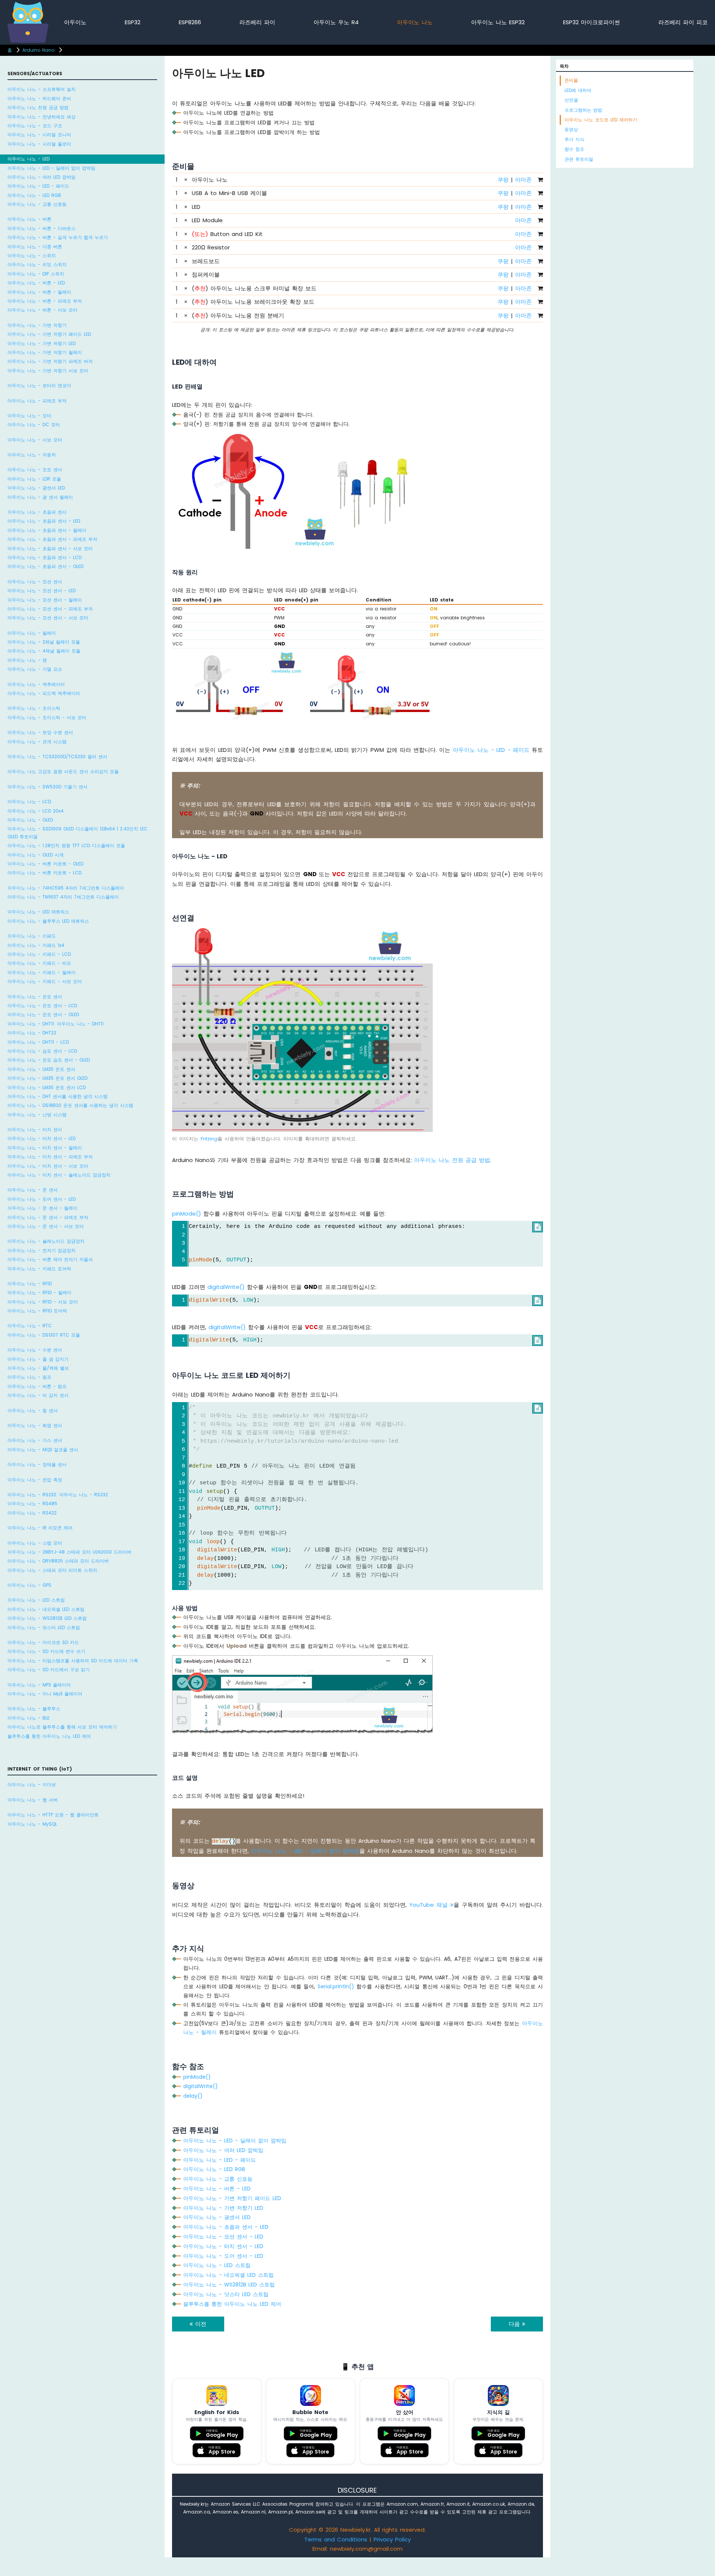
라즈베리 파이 (257, 22)
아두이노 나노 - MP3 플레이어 (39, 1685)
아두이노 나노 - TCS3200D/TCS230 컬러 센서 (57, 756)
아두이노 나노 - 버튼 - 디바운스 (42, 228)
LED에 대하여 (578, 90)
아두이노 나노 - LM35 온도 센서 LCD (47, 1087)
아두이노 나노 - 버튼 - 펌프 (37, 1386)
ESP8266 (190, 22)
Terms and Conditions (336, 2539)
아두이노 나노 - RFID (30, 1284)
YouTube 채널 (430, 1905)
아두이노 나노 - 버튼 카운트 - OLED (45, 864)
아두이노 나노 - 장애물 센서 (37, 1464)
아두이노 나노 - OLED (30, 820)
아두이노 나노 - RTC (30, 1326)
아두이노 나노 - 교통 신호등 (37, 204)
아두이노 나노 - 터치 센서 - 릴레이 (45, 1148)
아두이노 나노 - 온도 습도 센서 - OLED (49, 1060)
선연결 (571, 100)
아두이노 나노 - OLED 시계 (36, 855)
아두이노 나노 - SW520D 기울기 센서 (47, 787)
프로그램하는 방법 (583, 110)
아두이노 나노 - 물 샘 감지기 (38, 1359)
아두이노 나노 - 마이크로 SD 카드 (43, 1642)
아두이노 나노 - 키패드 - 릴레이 (42, 972)
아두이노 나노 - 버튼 (29, 219)
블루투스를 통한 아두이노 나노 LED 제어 (49, 1736)
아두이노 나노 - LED (28, 159)
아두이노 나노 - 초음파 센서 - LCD (45, 557)
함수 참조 (574, 149)
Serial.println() (336, 1986)
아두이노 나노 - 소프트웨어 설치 (42, 89)
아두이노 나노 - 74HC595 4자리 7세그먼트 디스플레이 (66, 888)
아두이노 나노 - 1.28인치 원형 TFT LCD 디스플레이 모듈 (66, 845)
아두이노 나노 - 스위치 (32, 256)
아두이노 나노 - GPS (29, 1585)
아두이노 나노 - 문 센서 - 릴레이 (42, 1208)
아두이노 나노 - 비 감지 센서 (38, 1395)
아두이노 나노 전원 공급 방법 (38, 107)
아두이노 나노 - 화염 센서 (35, 1425)
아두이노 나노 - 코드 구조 (35, 126)
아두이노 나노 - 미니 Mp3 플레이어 (45, 1694)
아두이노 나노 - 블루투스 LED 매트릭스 (48, 921)
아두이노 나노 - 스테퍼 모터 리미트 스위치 (52, 1570)
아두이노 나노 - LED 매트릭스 (38, 912)
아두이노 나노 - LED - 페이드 (38, 186)
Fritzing (209, 1139)
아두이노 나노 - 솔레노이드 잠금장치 (46, 1241)
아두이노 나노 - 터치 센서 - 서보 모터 (48, 1166)
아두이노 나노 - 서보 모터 (35, 440)
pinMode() (187, 1214)
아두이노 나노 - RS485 (32, 1504)
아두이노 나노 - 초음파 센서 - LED (44, 521)
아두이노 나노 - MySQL (32, 1824)
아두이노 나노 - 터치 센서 (35, 1129)
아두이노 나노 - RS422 (32, 1513)
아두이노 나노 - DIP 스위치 (36, 274)
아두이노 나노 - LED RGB (34, 195)
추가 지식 (574, 139)
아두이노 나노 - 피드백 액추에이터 (44, 693)
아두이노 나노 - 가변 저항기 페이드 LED (49, 334)
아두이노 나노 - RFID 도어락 (37, 1311)
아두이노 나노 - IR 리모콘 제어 (40, 1528)
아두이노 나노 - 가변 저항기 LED (42, 343)
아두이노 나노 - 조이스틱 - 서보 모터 (47, 717)
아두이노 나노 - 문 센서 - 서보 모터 (46, 1226)
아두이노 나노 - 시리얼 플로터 (39, 144)
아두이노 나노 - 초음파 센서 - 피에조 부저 (52, 539)
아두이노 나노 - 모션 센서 (35, 582)
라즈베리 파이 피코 (683, 22)
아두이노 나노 (415, 22)
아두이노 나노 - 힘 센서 (33, 1410)
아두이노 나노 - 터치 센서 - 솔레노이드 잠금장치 (59, 1175)
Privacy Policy (392, 2539)
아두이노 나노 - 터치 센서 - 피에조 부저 (50, 1157)
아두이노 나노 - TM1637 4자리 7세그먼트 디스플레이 (63, 897)
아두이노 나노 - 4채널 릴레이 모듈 (44, 651)
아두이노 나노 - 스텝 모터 (35, 1543)
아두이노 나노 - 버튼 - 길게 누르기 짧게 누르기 (58, 237)
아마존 (523, 180)
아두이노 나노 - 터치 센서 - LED (42, 1138)
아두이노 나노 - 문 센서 (33, 1190)
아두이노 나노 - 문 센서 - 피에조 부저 (48, 1217)
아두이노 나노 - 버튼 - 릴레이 (39, 292)
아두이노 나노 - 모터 (29, 416)
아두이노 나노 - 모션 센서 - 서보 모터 (48, 618)
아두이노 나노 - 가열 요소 (35, 669)
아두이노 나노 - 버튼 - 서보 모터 (42, 310)
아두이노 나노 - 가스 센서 (35, 1440)
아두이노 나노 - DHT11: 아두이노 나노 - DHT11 (55, 1024)
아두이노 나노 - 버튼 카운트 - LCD (45, 873)
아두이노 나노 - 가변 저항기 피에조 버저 (50, 361)
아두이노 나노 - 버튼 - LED (36, 283)
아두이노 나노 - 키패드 (32, 936)
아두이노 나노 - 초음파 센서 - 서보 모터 (50, 548)
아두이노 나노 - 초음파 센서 (37, 512)
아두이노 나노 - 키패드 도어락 (39, 1269)
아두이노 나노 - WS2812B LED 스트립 (47, 1618)
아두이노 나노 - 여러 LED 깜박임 (42, 177)
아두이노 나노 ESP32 (498, 22)
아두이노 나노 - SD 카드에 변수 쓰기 (46, 1651)
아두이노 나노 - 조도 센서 (35, 470)
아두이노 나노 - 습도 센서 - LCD (42, 1051)
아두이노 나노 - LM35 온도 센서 (41, 1069)
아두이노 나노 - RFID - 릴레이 (39, 1292)
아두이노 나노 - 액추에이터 (36, 684)
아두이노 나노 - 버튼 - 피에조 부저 (45, 301)
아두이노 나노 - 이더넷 (32, 1785)
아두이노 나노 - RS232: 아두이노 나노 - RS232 (58, 1495)
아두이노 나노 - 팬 (27, 660)
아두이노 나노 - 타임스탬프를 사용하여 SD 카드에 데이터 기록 (73, 1661)
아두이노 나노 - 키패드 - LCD (39, 954)
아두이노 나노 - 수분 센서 (35, 1350)
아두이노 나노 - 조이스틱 (34, 708)
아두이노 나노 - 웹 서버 (33, 1800)
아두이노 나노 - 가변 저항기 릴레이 (45, 352)
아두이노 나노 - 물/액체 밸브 (38, 1368)
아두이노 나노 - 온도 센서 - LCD (42, 1005)
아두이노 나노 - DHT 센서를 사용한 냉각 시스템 (58, 1096)
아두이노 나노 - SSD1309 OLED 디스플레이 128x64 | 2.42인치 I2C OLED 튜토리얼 (77, 832)
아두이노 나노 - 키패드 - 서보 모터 (45, 981)
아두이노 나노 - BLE (28, 1718)
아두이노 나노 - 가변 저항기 (37, 325)
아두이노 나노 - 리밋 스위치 (37, 264)
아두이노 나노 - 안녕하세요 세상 (42, 117)
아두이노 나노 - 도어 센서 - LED (42, 1199)
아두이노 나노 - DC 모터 (34, 424)
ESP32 (133, 22)
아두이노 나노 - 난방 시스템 (37, 1115)
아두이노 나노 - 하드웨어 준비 (39, 98)
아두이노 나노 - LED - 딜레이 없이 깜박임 (51, 168)
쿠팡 (503, 180)
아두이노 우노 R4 (336, 22)
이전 (200, 2324)
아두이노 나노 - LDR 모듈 (34, 479)
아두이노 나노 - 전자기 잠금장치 (42, 1250)
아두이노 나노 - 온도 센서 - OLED (43, 1014)
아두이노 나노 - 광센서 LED (36, 488)
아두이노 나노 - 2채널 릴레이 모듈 (44, 642)
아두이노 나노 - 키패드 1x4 (36, 945)
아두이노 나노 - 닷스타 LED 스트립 (44, 1627)
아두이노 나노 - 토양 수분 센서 (40, 732)
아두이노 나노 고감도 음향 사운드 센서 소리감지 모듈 (63, 771)
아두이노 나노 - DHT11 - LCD (38, 1042)
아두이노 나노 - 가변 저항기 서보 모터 (48, 371)
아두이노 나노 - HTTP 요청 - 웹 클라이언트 (53, 1815)
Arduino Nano (38, 50)
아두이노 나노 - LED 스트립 (36, 1600)
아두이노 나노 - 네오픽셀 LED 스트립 (46, 1609)
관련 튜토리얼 (579, 159)
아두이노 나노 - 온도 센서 (35, 997)
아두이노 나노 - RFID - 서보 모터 (43, 1302)
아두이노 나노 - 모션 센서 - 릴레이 (45, 600)
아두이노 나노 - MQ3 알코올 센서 (43, 1450)
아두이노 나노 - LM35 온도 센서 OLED (47, 1078)
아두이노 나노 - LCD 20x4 (36, 811)
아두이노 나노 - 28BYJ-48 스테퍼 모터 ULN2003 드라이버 (69, 1552)
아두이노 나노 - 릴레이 (32, 633)
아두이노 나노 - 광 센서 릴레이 (40, 497)
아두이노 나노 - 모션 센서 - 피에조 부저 (50, 609)
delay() (193, 2096)
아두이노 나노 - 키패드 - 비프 (39, 963)
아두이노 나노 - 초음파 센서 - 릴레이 (47, 530)
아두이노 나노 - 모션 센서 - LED (42, 590)
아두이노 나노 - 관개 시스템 (37, 742)
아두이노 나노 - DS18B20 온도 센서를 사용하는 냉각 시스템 (70, 1105)
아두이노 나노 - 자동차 (32, 455)
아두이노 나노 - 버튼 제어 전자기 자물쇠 (50, 1259)
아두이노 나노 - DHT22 (32, 1033)
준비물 (571, 80)
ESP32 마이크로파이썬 (592, 22)
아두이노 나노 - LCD (29, 802)
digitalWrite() (226, 1287)
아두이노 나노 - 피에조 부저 (37, 401)
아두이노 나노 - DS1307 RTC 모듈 (44, 1335)
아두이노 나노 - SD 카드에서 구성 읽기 (49, 1670)
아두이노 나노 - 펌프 (29, 1377)
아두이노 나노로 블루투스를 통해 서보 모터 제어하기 (62, 1727)
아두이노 (75, 22)
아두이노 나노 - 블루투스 (34, 1709)
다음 (515, 2324)
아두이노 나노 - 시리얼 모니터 (39, 135)
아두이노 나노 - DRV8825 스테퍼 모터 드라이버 (58, 1561)
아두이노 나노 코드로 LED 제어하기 (601, 120)
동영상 (571, 129)
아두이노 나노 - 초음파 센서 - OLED (45, 566)
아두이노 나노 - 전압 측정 (35, 1480)
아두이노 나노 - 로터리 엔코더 (39, 385)
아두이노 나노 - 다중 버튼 (35, 247)
